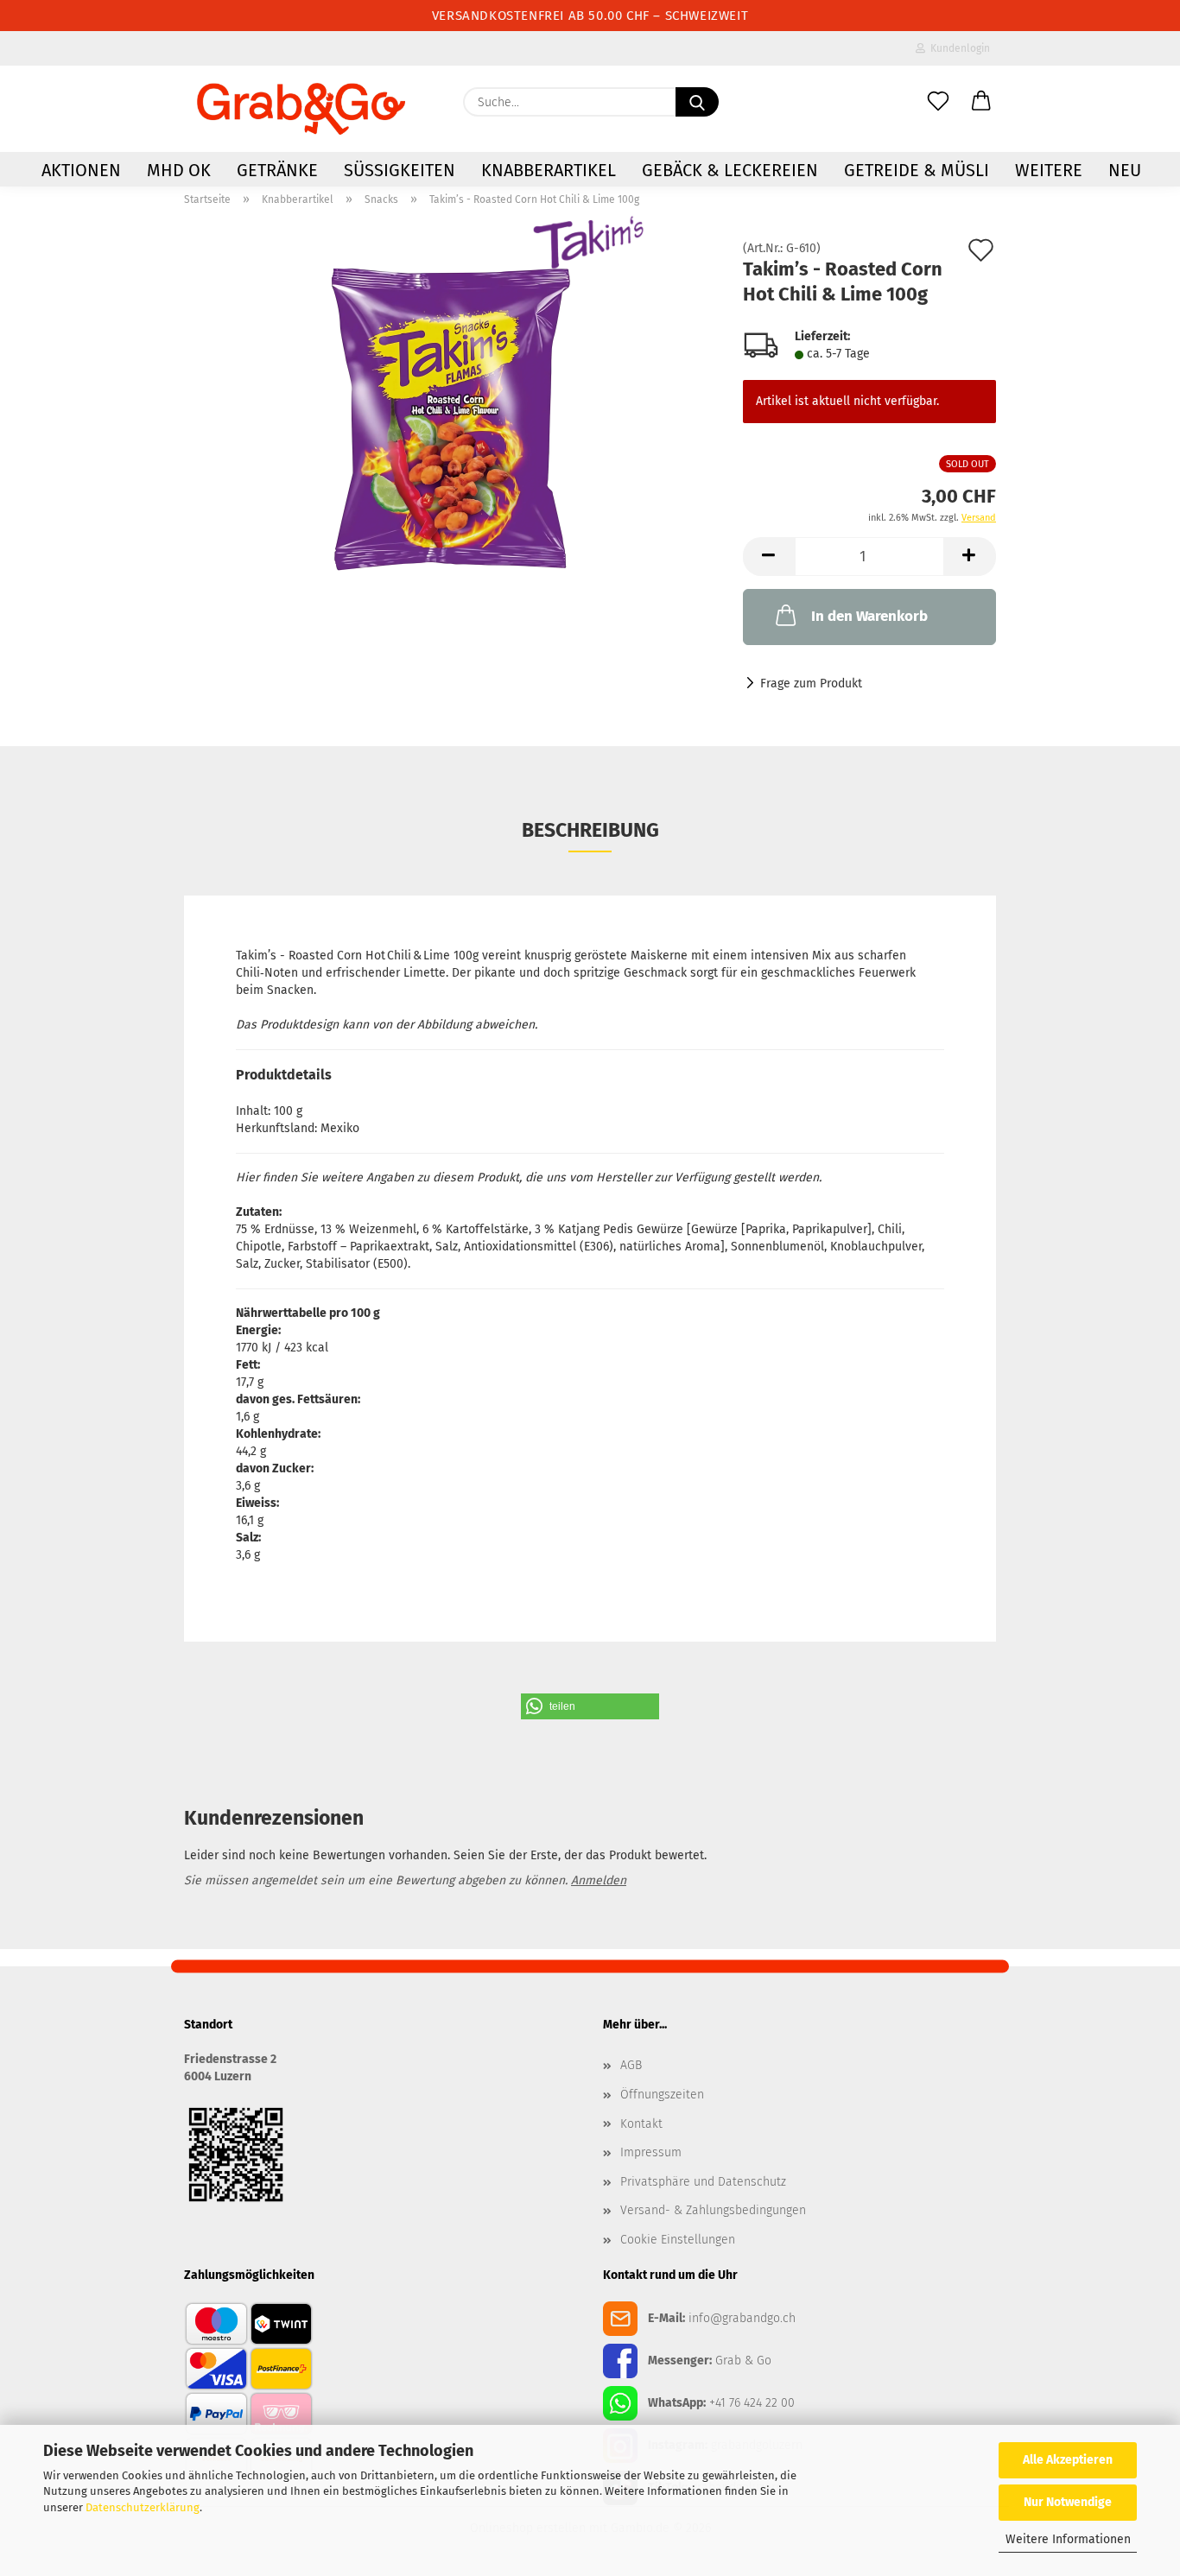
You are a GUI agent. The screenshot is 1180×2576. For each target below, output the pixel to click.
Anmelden (599, 1880)
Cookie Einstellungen (678, 2240)
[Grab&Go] (301, 109)
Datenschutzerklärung (143, 2507)
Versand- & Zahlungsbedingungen (713, 2210)
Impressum (651, 2152)
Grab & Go (743, 2361)
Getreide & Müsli (917, 170)
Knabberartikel (549, 170)
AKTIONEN (81, 170)
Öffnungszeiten (662, 2095)
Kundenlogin (958, 48)
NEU (1125, 170)
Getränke (277, 170)
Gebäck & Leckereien (730, 170)
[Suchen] (697, 102)
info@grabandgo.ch (742, 2318)
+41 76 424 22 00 (752, 2403)
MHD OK (179, 170)
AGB (631, 2065)
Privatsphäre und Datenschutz (703, 2182)
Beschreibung (590, 830)
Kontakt (641, 2124)
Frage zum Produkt (811, 684)
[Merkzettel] (938, 102)
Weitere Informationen (1068, 2539)
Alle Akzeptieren (1068, 2460)
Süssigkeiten (400, 170)
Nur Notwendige (1068, 2502)
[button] (981, 102)
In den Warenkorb (869, 616)
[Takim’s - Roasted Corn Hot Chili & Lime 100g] (450, 419)
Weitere (1049, 170)
